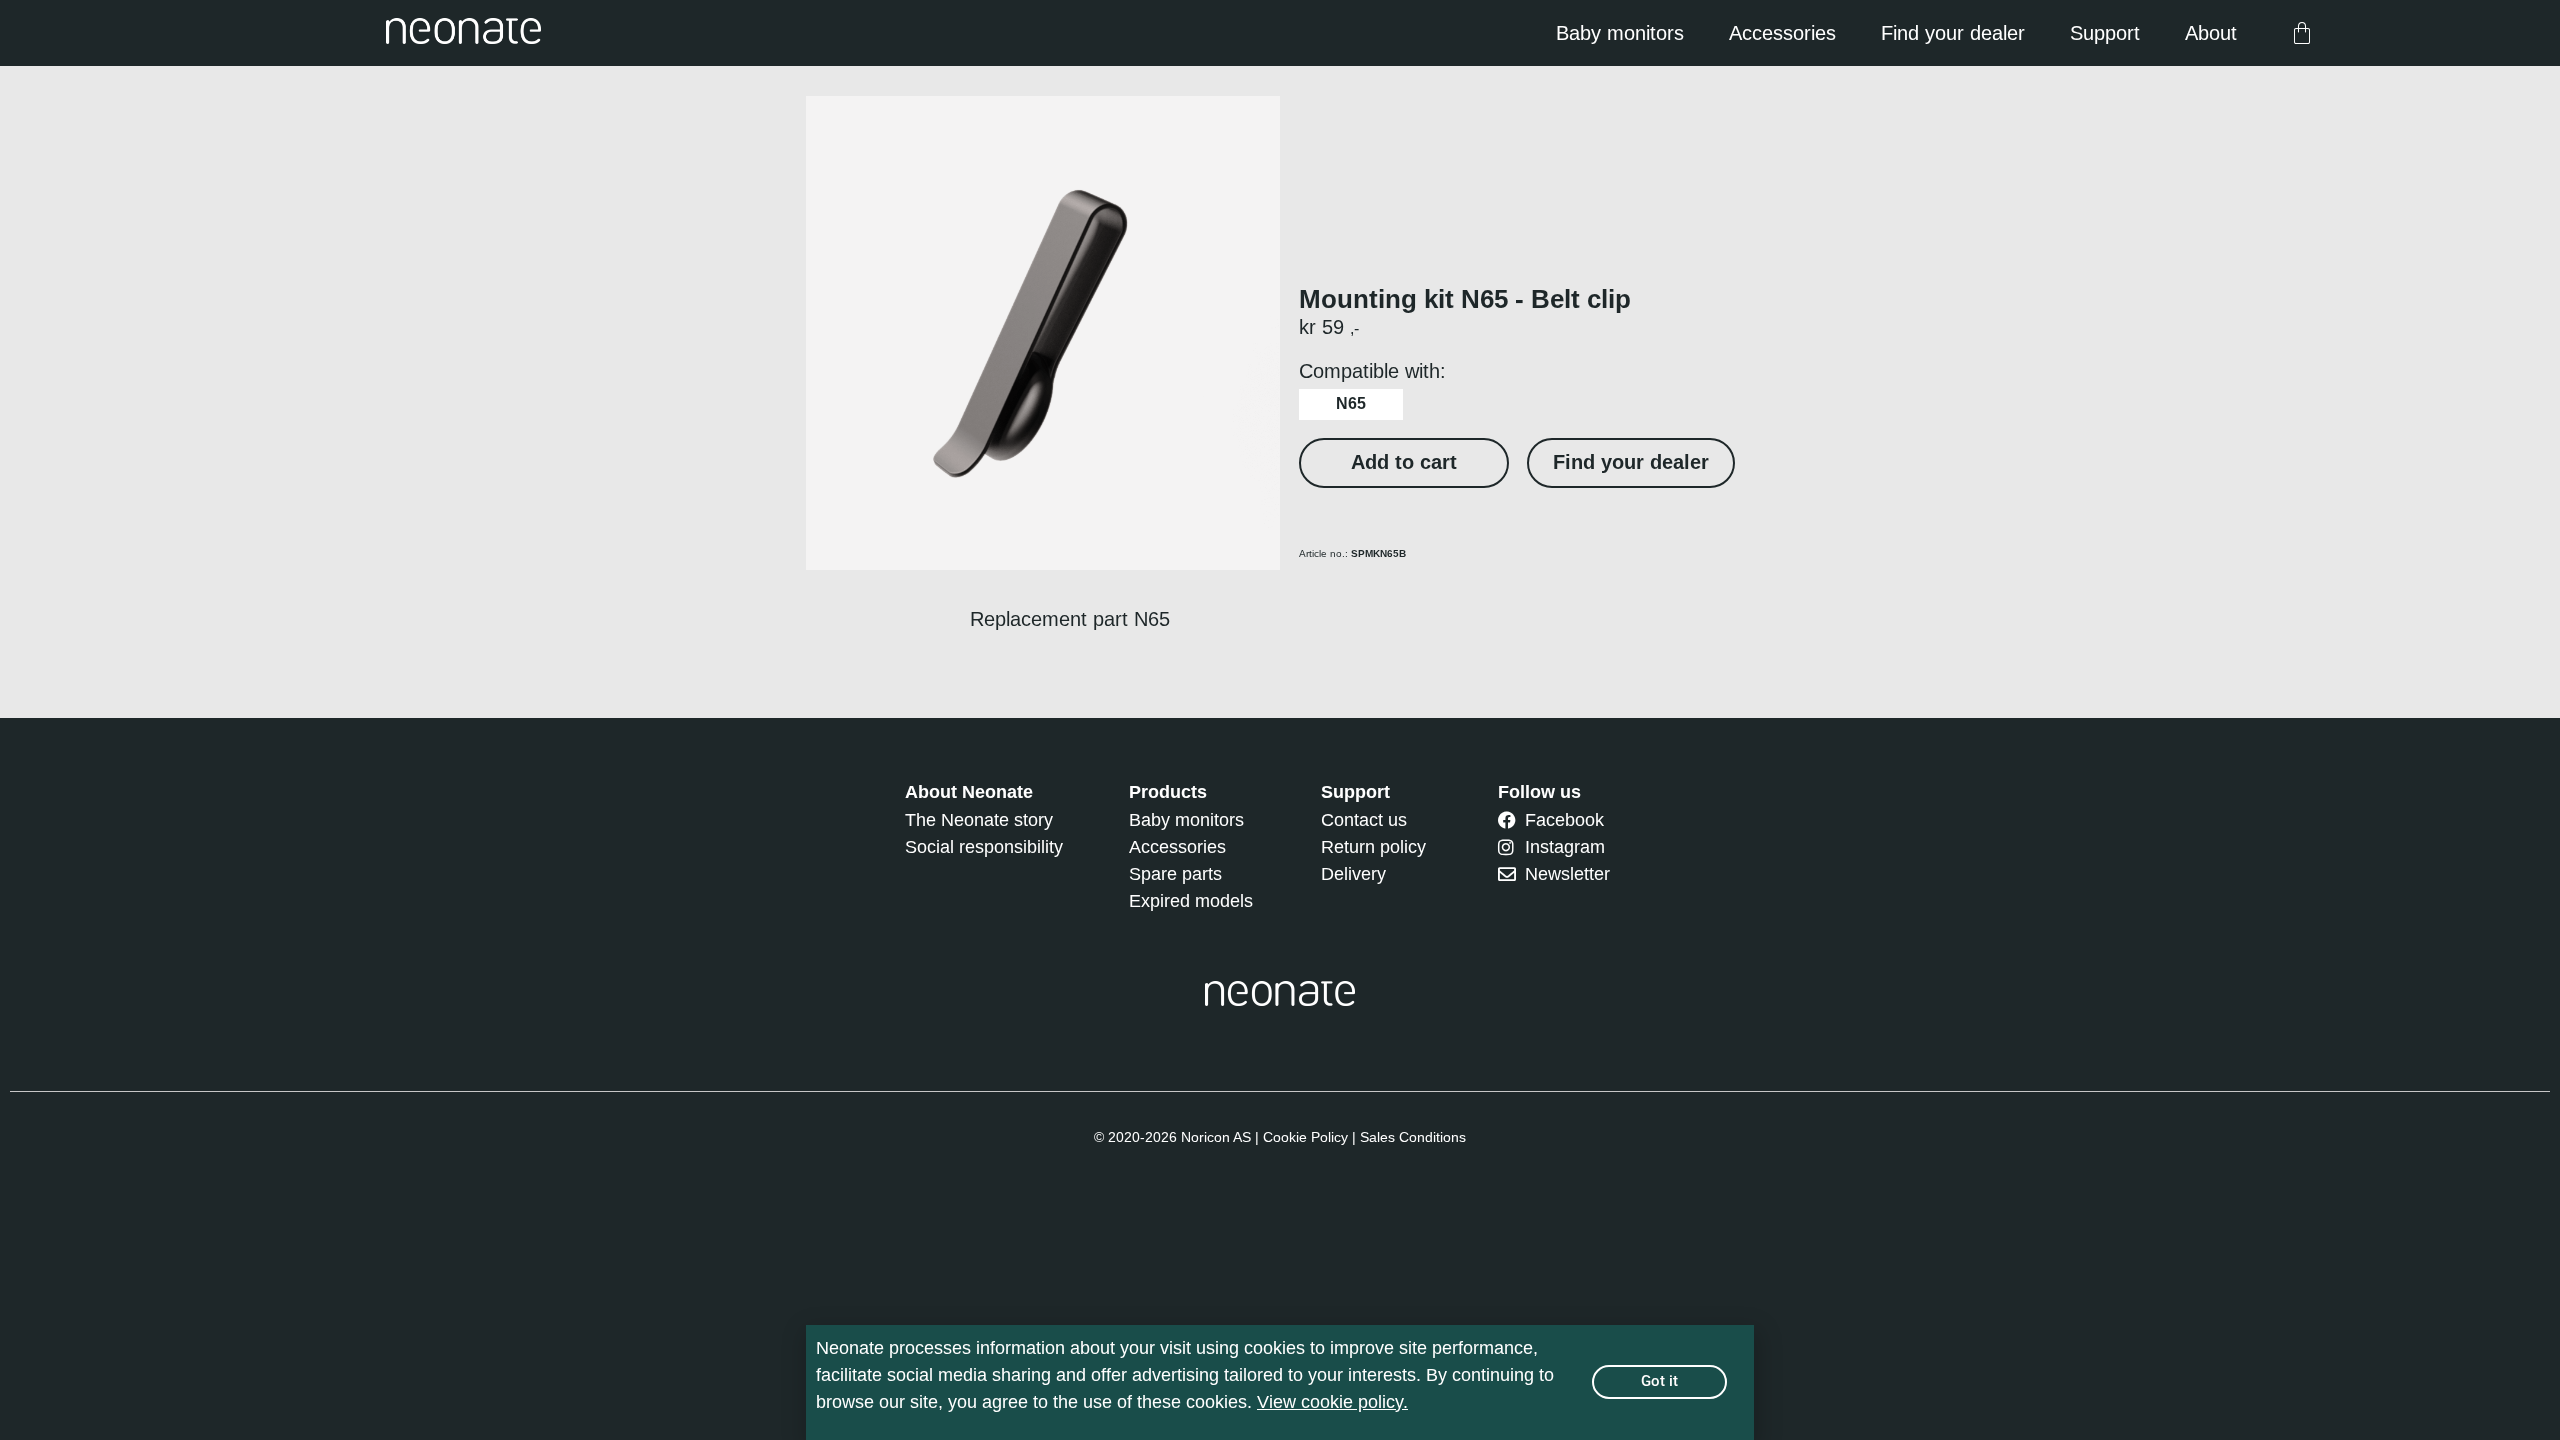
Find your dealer (1953, 33)
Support (2105, 33)
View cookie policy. (1332, 1402)
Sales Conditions (1413, 1137)
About (2211, 33)
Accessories (1782, 33)
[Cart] (2302, 33)
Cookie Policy (1305, 1137)
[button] (1404, 463)
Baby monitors (1620, 33)
